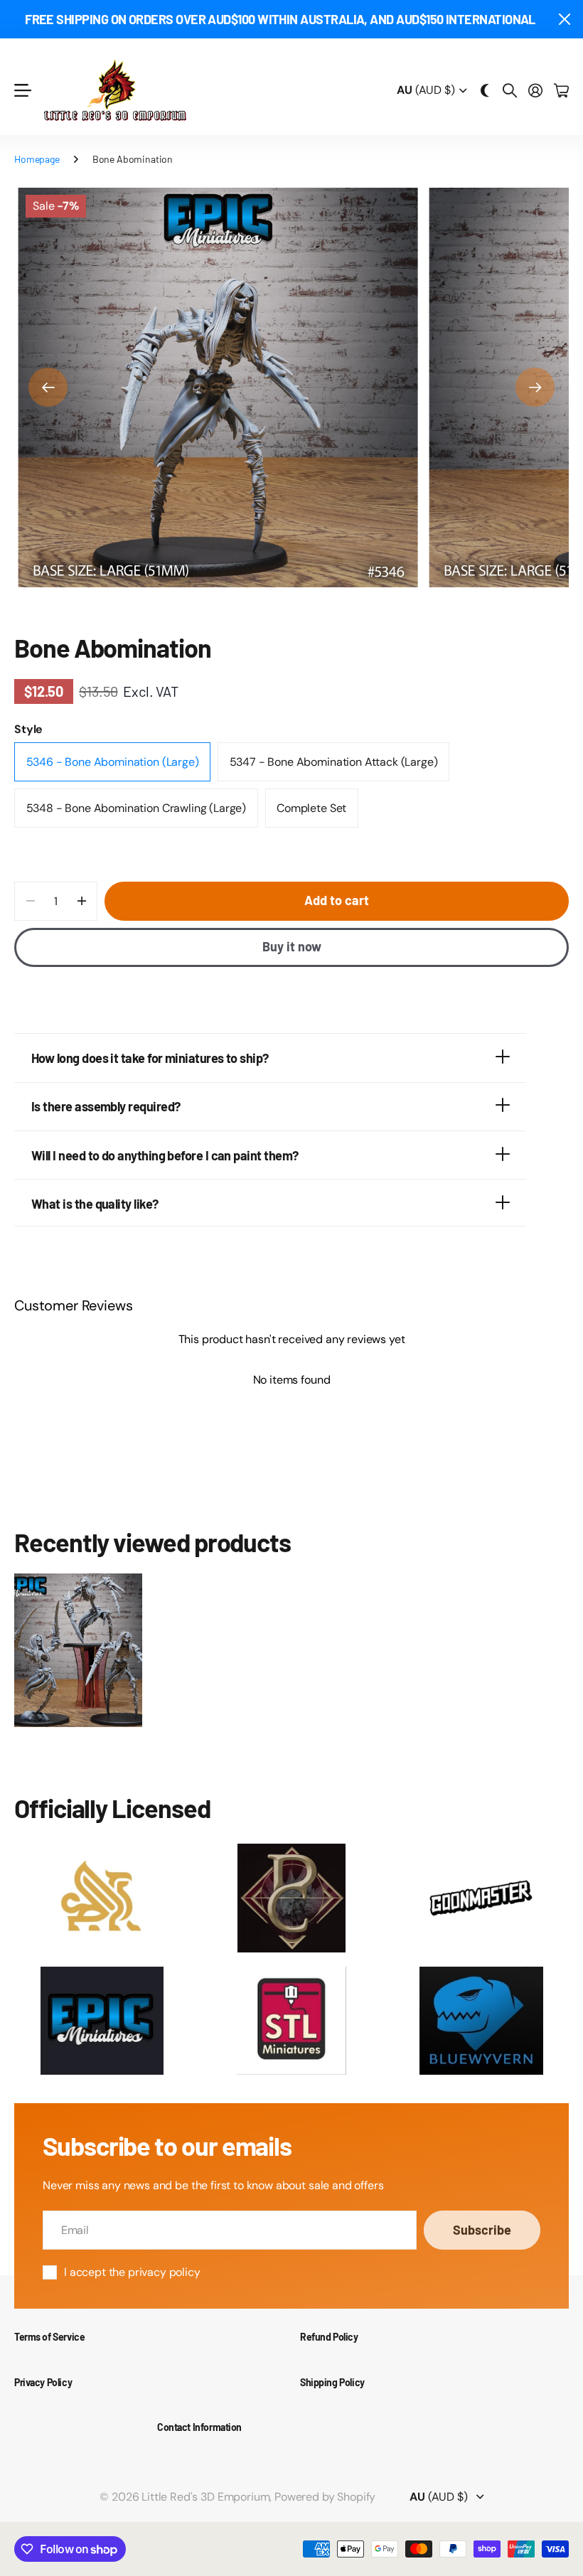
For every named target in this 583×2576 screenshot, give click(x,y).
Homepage (37, 159)
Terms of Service (49, 2337)
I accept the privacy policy (132, 2272)
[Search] (510, 90)
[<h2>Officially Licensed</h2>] (102, 1898)
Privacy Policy (43, 2382)
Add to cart (337, 900)
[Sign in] (535, 90)
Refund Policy (329, 2337)
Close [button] (564, 19)
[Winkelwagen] (561, 90)
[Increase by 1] (81, 901)
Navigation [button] (22, 91)
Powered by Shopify (325, 2497)
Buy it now (292, 946)
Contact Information (199, 2427)
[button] (48, 387)
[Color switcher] (485, 90)
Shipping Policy (332, 2382)
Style (28, 729)
